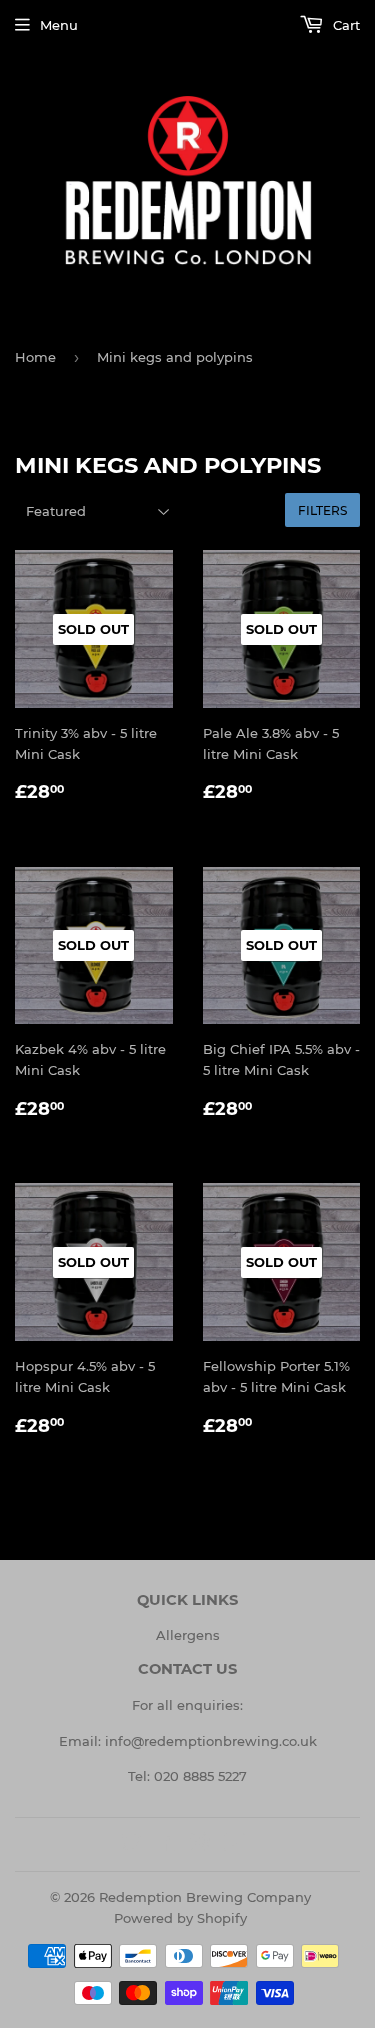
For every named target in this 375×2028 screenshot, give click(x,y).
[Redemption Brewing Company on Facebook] (165, 1845)
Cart (344, 25)
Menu (59, 25)
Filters (322, 510)
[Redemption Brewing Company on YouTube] (234, 1845)
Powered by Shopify (180, 1918)
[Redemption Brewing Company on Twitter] (131, 1845)
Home (35, 357)
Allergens (188, 1635)
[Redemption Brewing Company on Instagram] (200, 1845)
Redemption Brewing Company (205, 1897)
